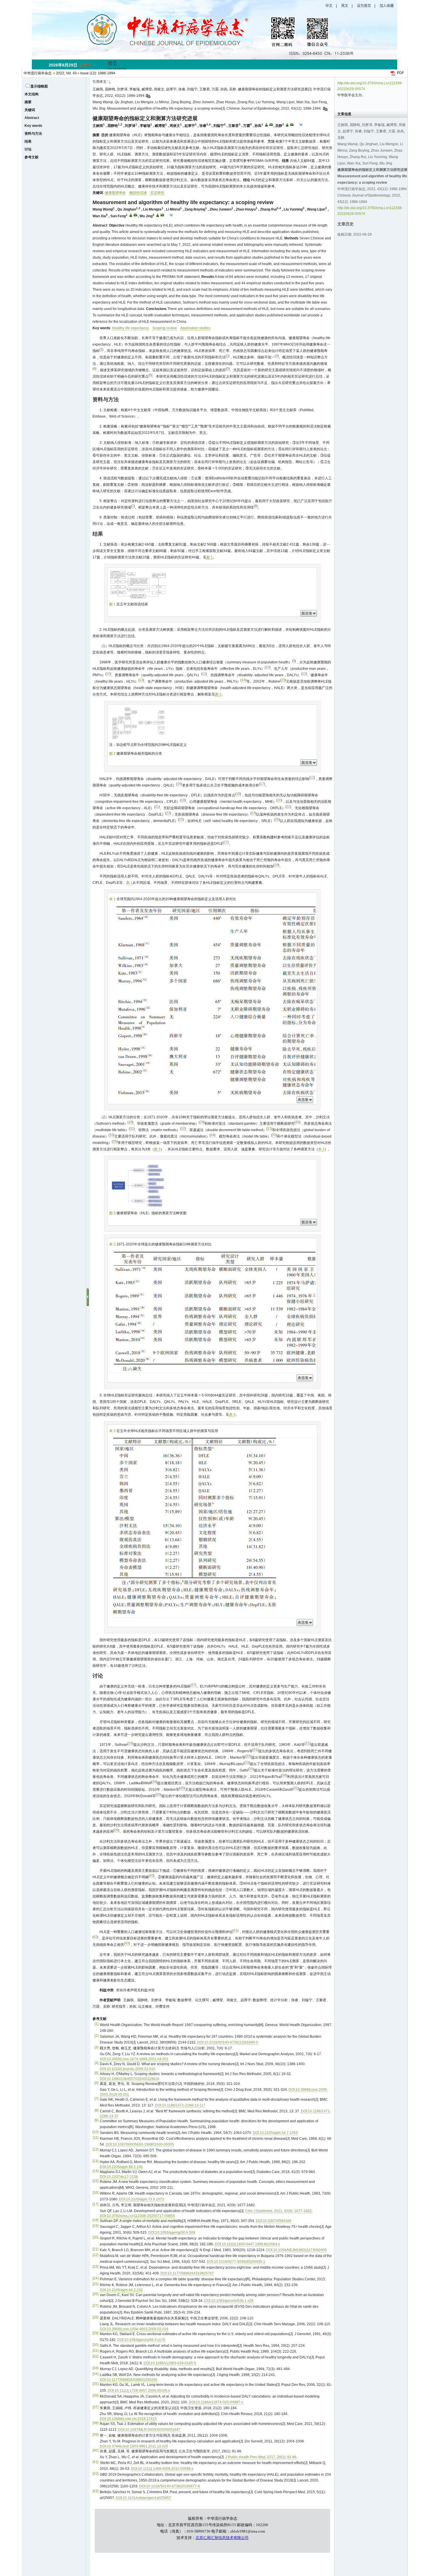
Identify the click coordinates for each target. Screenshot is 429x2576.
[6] (96, 2083)
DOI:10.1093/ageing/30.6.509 (172, 2232)
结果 (28, 141)
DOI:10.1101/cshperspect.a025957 (143, 2498)
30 (297, 1122)
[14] (95, 2171)
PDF (400, 73)
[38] (95, 2423)
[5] (96, 2073)
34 (212, 1135)
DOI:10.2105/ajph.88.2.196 (121, 2167)
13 (141, 680)
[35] (95, 2384)
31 (132, 1128)
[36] (95, 2395)
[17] (95, 2204)
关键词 (30, 110)
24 (253, 813)
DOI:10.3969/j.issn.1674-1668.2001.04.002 (134, 2059)
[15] (95, 2181)
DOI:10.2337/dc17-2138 (119, 2177)
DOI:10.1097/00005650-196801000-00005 (140, 2144)
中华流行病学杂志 (38, 73)
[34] (95, 2374)
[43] (95, 2491)
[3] (96, 2047)
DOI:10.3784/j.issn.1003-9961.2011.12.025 (134, 2446)
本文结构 (32, 94)
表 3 (232, 1415)
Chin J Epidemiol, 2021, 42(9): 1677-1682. (279, 2211)
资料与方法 (33, 134)
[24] (95, 2278)
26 (277, 819)
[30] (95, 2345)
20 (279, 800)
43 (127, 1943)
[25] (95, 2284)
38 (284, 1775)
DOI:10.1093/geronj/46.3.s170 (141, 2340)
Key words (33, 126)
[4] (96, 2063)
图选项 (307, 613)
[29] (95, 2333)
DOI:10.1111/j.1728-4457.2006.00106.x (139, 2391)
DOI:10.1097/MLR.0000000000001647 (149, 2430)
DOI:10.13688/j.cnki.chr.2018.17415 (128, 2419)
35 (274, 1135)
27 (226, 842)
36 (115, 1141)
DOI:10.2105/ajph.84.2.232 (121, 2290)
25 (181, 819)
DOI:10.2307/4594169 (274, 2221)
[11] (96, 2138)
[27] (95, 2306)
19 (183, 800)
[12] (95, 2149)
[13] (95, 2161)
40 (151, 1876)
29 (202, 1122)
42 (95, 1937)
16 (179, 784)
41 (236, 1930)
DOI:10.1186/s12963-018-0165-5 (170, 2363)
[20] (95, 2237)
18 (238, 794)
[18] (95, 2220)
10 (268, 667)
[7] (96, 2099)
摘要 (28, 102)
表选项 (303, 1100)
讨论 (28, 149)
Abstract (32, 118)
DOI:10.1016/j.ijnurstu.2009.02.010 (128, 2069)
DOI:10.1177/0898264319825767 (187, 2273)
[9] (96, 2120)
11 (204, 674)
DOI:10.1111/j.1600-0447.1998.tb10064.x (247, 2244)
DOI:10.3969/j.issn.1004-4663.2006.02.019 (134, 2329)
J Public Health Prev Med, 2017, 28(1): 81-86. (261, 2457)
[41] (95, 2462)
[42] (95, 2474)
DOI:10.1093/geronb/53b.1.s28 (229, 2301)
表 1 (129, 883)
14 (243, 680)
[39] (95, 2435)
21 (157, 807)
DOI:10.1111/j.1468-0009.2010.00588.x (162, 2469)
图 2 (218, 694)
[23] (95, 2267)
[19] (95, 2226)
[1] (96, 2024)
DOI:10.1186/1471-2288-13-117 (180, 2105)
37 (193, 1685)
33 (111, 1135)
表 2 (321, 1149)
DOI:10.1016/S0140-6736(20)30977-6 (170, 2486)
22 (288, 807)
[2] (96, 2036)
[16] (95, 2193)
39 (116, 1830)
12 (304, 674)
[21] (95, 2249)
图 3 (157, 1149)
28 (276, 865)
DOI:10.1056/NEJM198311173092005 (297, 2250)
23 (168, 813)
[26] (95, 2294)
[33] (95, 2368)
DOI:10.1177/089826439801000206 (129, 2380)
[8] (96, 2110)
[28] (95, 2317)
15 (283, 680)
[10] (95, 2132)
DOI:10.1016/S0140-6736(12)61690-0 (228, 2042)
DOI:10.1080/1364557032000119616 (130, 2079)
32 (183, 1128)
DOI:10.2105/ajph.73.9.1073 (142, 2199)
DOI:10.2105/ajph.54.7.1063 (275, 2133)
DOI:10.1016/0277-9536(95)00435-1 (236, 2262)
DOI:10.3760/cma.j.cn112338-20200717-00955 (137, 2216)
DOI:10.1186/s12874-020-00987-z (216, 2402)
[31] (95, 2351)
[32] (95, 2356)
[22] (95, 2255)
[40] (95, 2450)
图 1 (210, 557)
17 (262, 784)
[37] (95, 2407)
